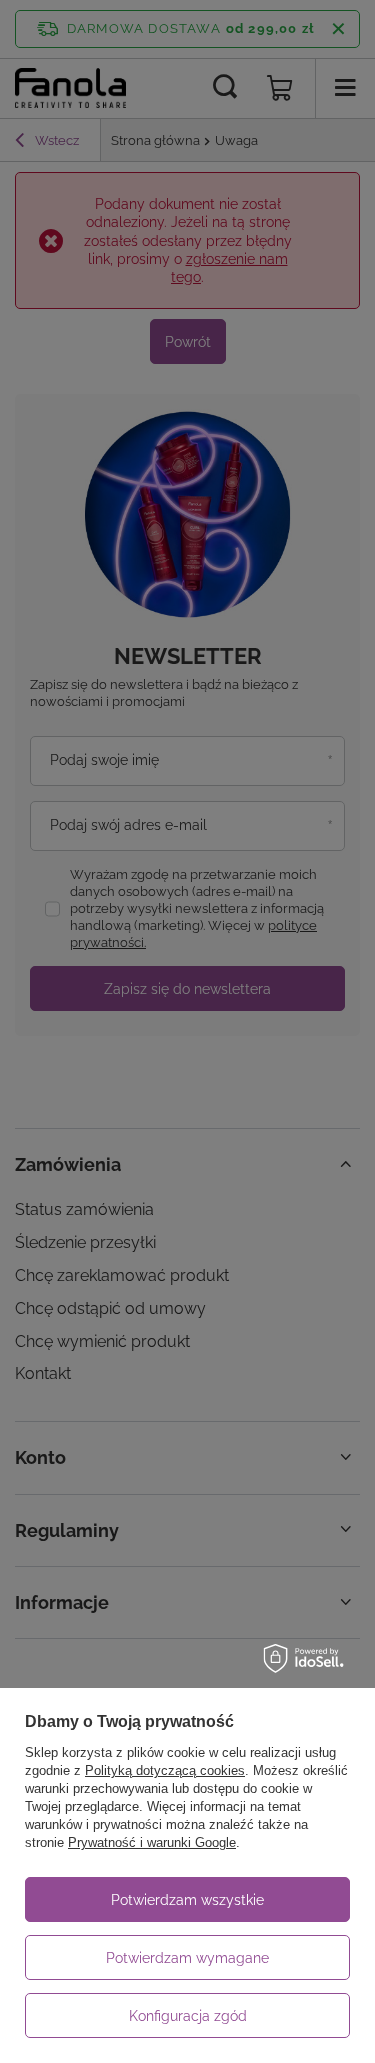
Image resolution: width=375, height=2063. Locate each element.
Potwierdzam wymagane (187, 1958)
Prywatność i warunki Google (152, 1842)
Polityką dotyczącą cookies (165, 1770)
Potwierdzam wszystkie (187, 1900)
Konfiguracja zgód (188, 2016)
